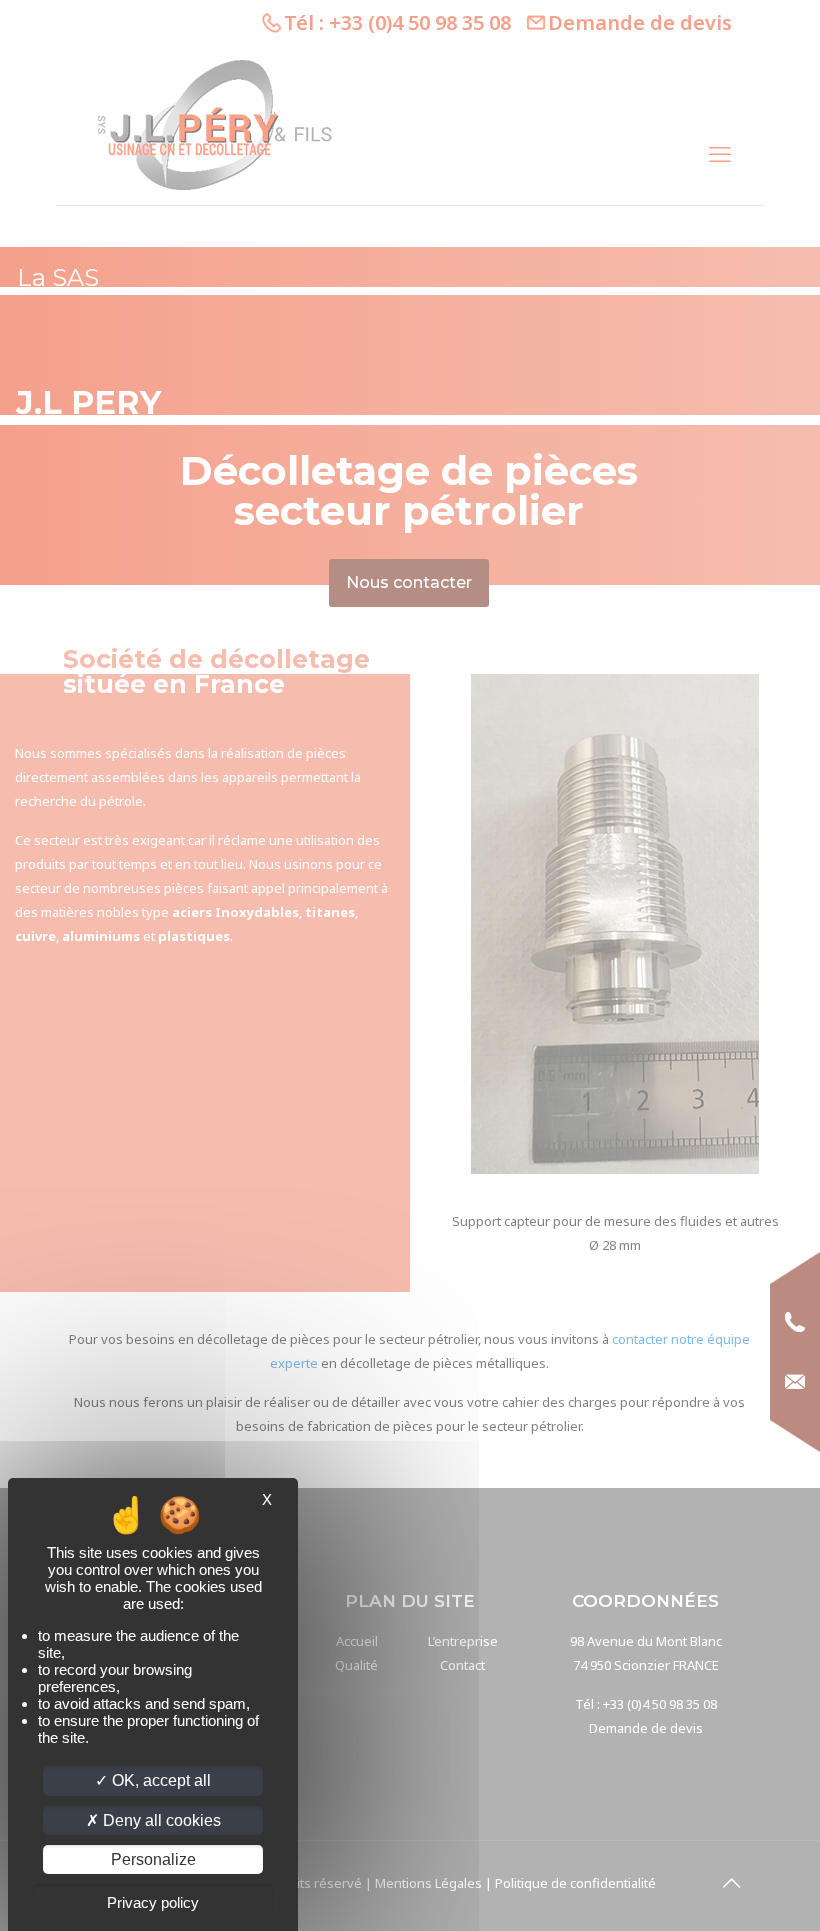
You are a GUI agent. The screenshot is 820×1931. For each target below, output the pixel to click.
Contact (795, 1382)
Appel (795, 1322)
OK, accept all (159, 1780)
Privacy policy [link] (153, 1902)
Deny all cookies (160, 1820)
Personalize (153, 1859)
